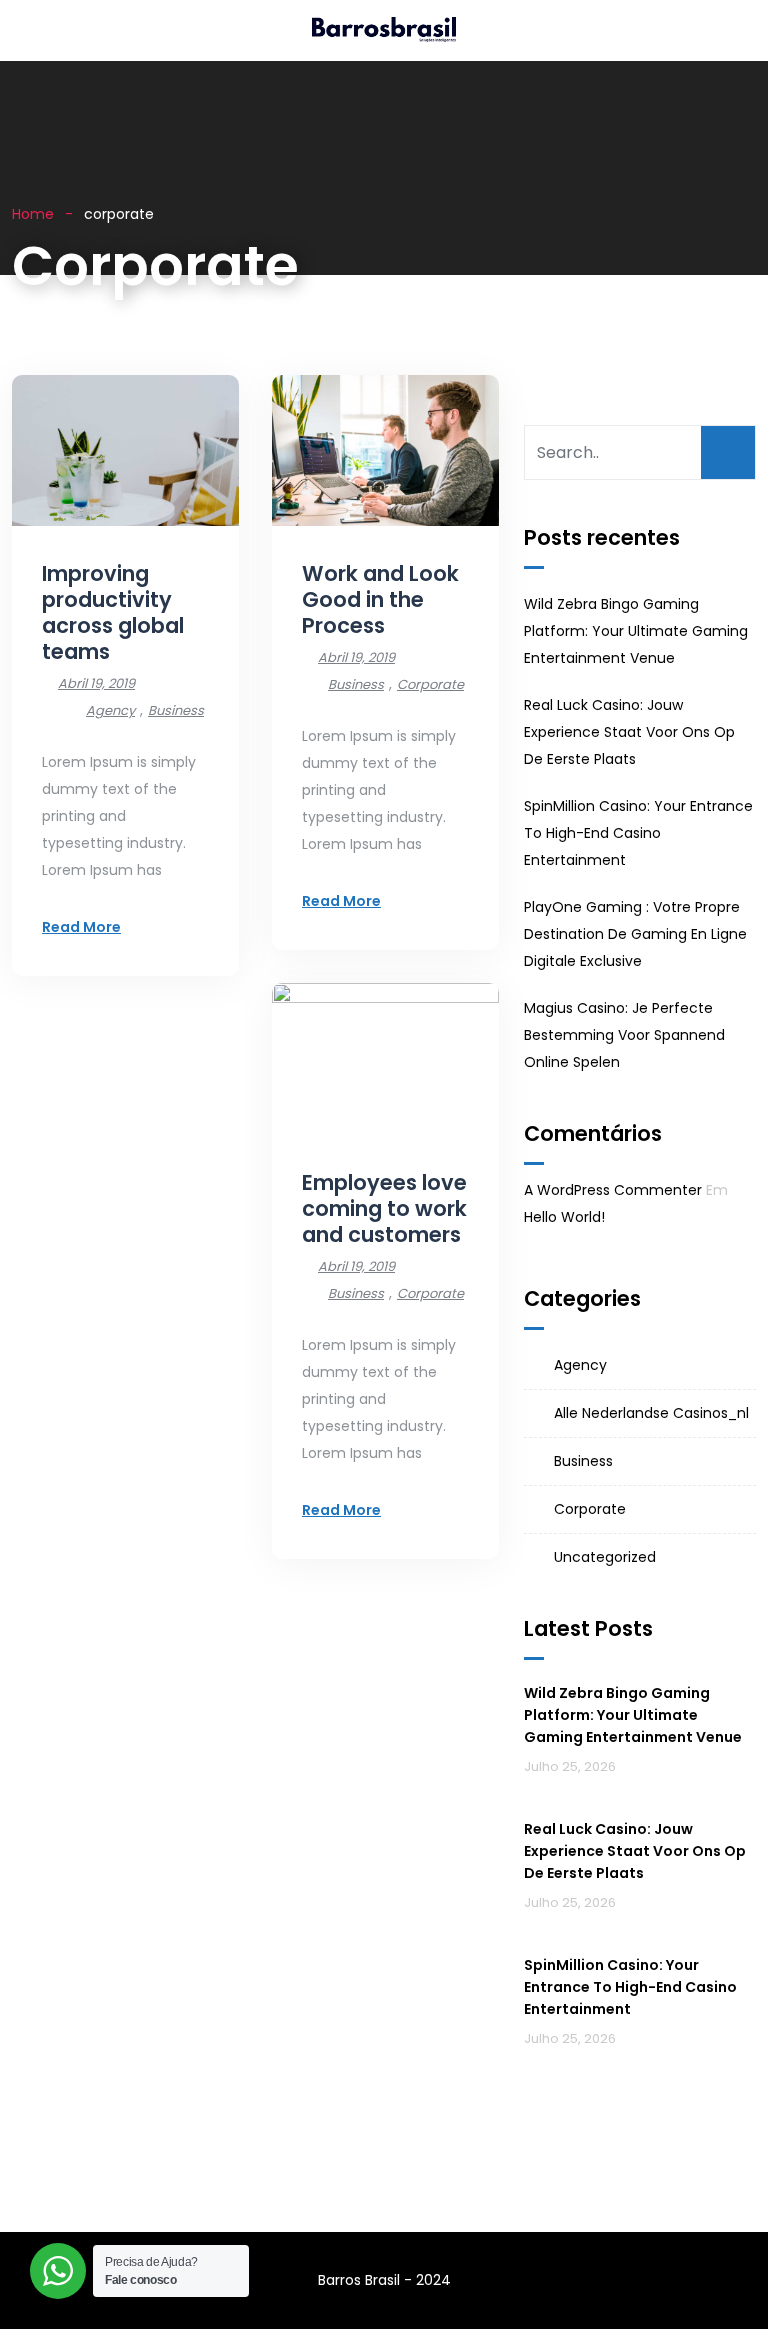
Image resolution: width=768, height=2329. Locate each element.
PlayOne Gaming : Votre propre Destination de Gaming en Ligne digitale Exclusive (635, 934)
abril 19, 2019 (96, 683)
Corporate (430, 684)
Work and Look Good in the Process (380, 599)
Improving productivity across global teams (113, 612)
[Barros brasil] (384, 31)
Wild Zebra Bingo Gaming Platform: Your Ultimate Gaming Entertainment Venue (636, 631)
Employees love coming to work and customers (384, 1208)
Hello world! (564, 1217)
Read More (81, 927)
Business (176, 710)
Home (33, 214)
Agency (110, 710)
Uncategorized (605, 1557)
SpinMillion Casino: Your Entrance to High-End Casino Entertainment (638, 833)
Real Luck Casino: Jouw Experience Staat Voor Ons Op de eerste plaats (629, 732)
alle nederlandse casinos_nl (651, 1413)
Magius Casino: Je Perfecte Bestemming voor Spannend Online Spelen (624, 1035)
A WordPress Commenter (613, 1190)
